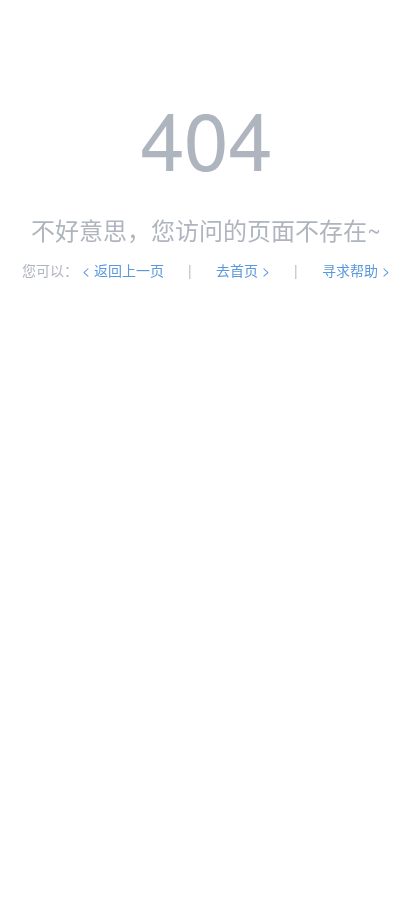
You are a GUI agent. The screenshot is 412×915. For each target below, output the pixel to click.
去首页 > (243, 270)
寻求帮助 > (356, 270)
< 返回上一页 (123, 270)
